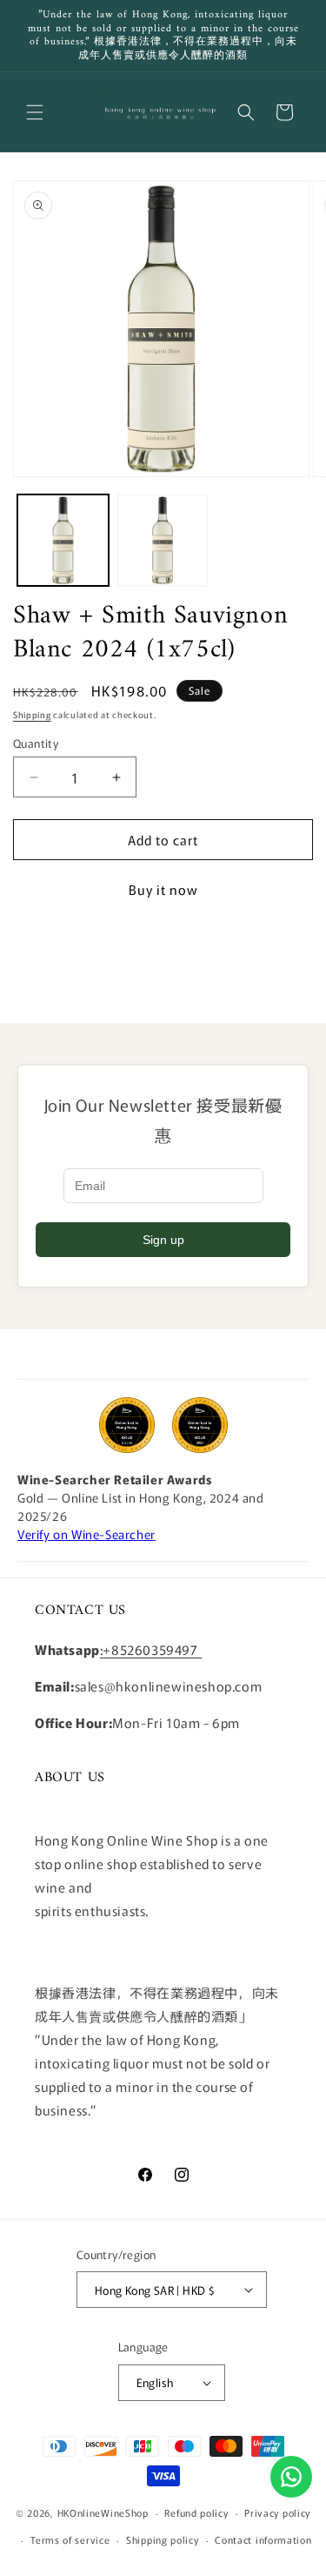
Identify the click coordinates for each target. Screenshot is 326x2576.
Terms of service (70, 2539)
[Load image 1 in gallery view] (63, 540)
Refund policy (196, 2512)
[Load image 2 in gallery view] (163, 540)
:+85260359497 (151, 1649)
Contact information (263, 2539)
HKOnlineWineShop (103, 2512)
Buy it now (163, 889)
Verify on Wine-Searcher (86, 1534)
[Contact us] (291, 2477)
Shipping (32, 714)
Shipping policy (163, 2539)
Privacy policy (277, 2512)
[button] (35, 112)
